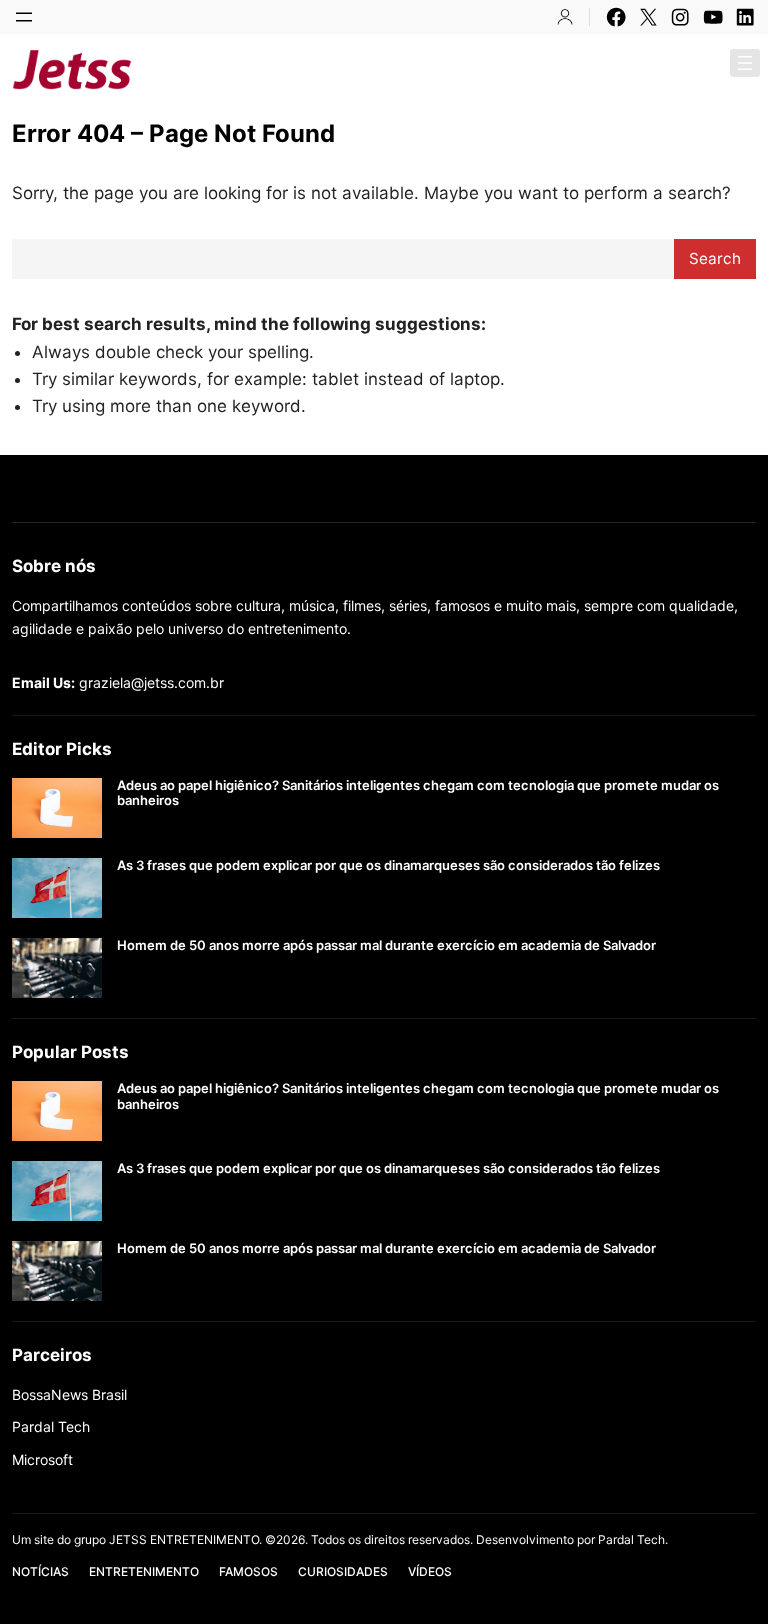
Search (715, 258)
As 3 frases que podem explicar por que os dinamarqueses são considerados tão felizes (388, 865)
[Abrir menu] (24, 17)
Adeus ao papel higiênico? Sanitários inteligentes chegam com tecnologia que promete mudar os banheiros (418, 793)
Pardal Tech (51, 1426)
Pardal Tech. (633, 1539)
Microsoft (42, 1459)
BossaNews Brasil (69, 1394)
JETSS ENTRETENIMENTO (296, 68)
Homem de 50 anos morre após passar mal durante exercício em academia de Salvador (386, 945)
